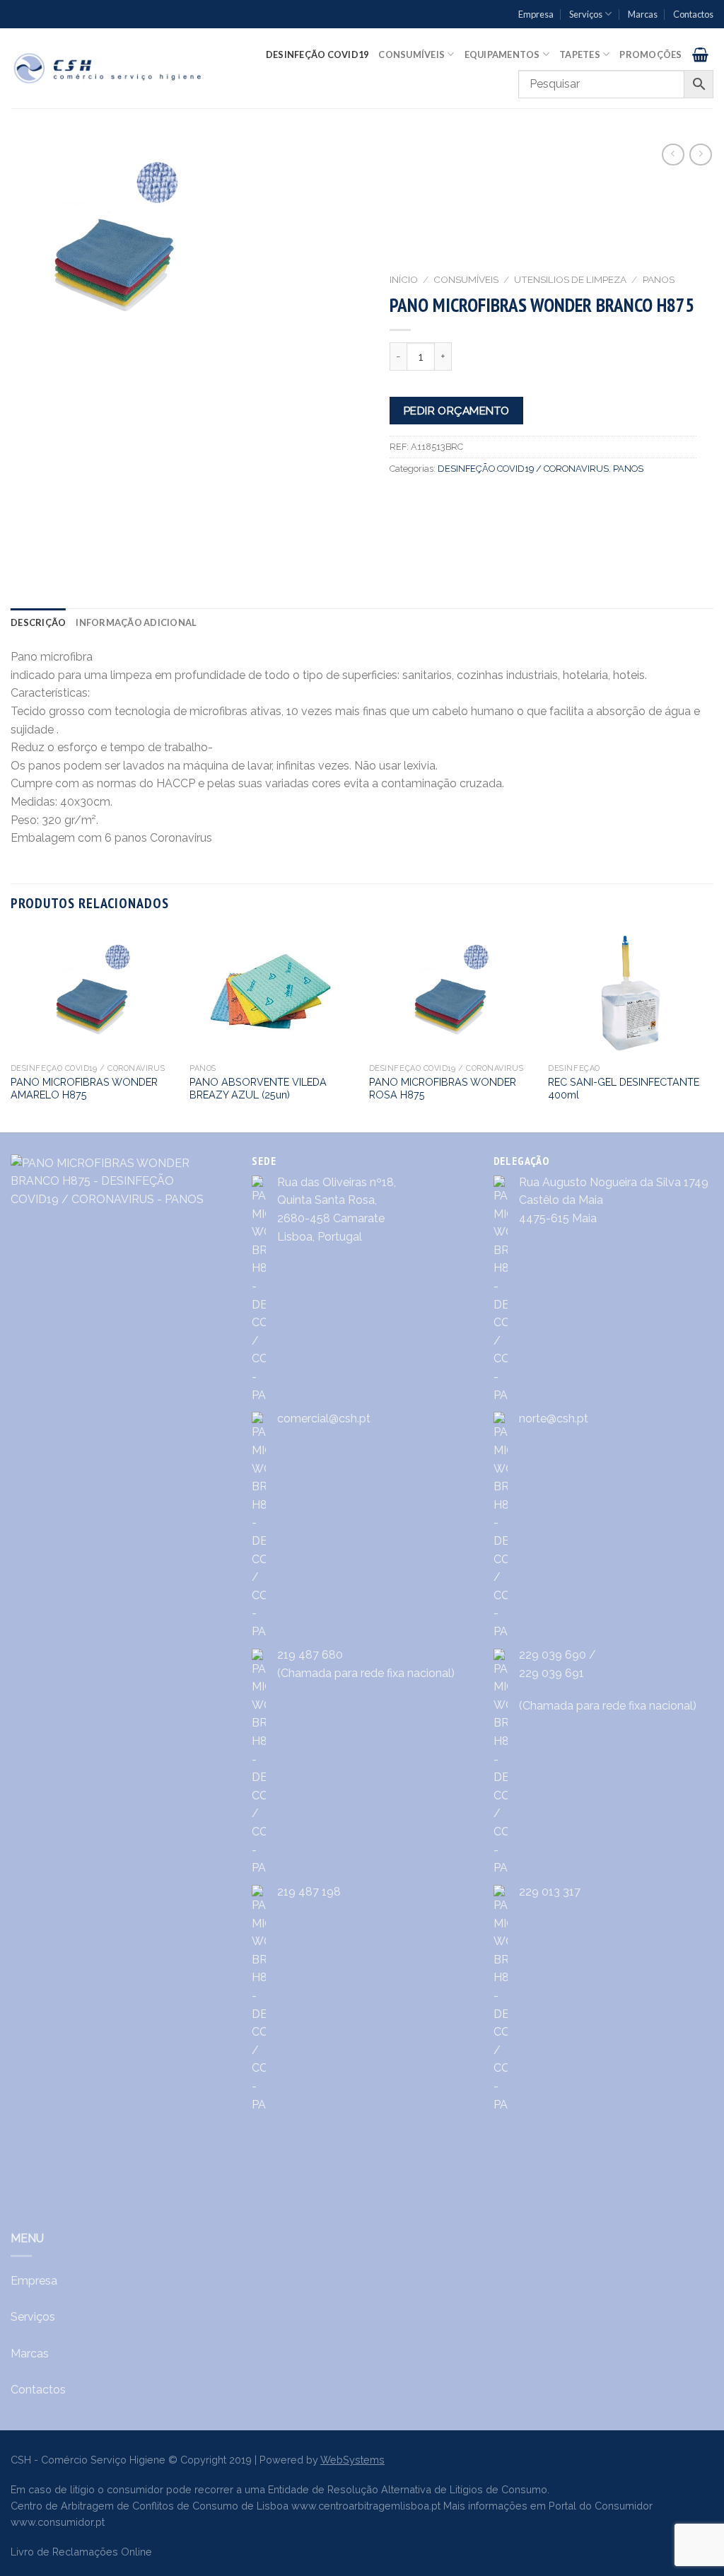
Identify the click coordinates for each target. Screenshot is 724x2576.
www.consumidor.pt (58, 2522)
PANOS (659, 279)
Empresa (536, 14)
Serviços (586, 14)
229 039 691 (551, 1673)
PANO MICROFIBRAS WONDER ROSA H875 (443, 1089)
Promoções (650, 54)
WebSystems (352, 2460)
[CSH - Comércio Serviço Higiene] (109, 69)
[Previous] (11, 1029)
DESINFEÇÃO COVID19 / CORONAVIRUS (523, 469)
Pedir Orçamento (457, 411)
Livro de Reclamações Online (81, 2552)
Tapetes (580, 54)
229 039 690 (553, 1655)
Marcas (643, 14)
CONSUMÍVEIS (466, 279)
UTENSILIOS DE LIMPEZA (570, 279)
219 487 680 (310, 1655)
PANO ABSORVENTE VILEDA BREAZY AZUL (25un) (258, 1089)
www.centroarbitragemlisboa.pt (366, 2506)
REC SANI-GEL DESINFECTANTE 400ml (624, 1089)
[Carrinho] (700, 54)
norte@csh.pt (554, 1418)
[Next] (713, 1029)
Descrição (38, 622)
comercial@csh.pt (324, 1418)
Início (404, 279)
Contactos (693, 14)
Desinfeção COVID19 (317, 54)
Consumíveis (411, 54)
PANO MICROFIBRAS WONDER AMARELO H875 (84, 1089)
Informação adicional (136, 622)
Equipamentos (502, 54)
